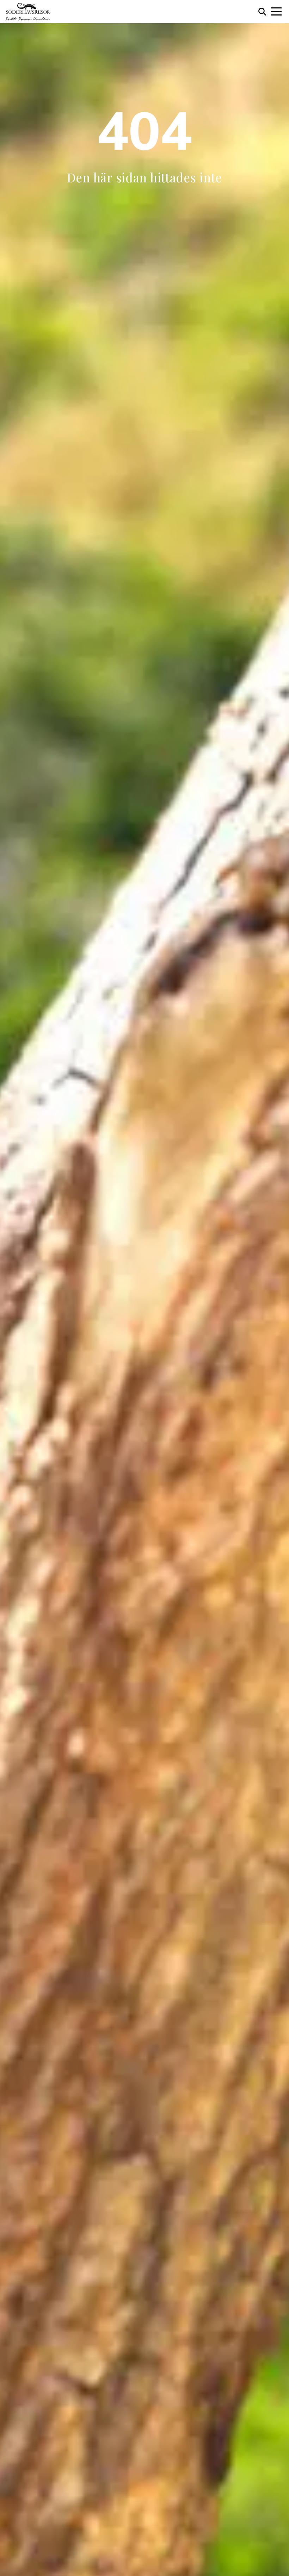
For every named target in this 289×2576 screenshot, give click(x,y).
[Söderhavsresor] (28, 12)
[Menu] (276, 12)
